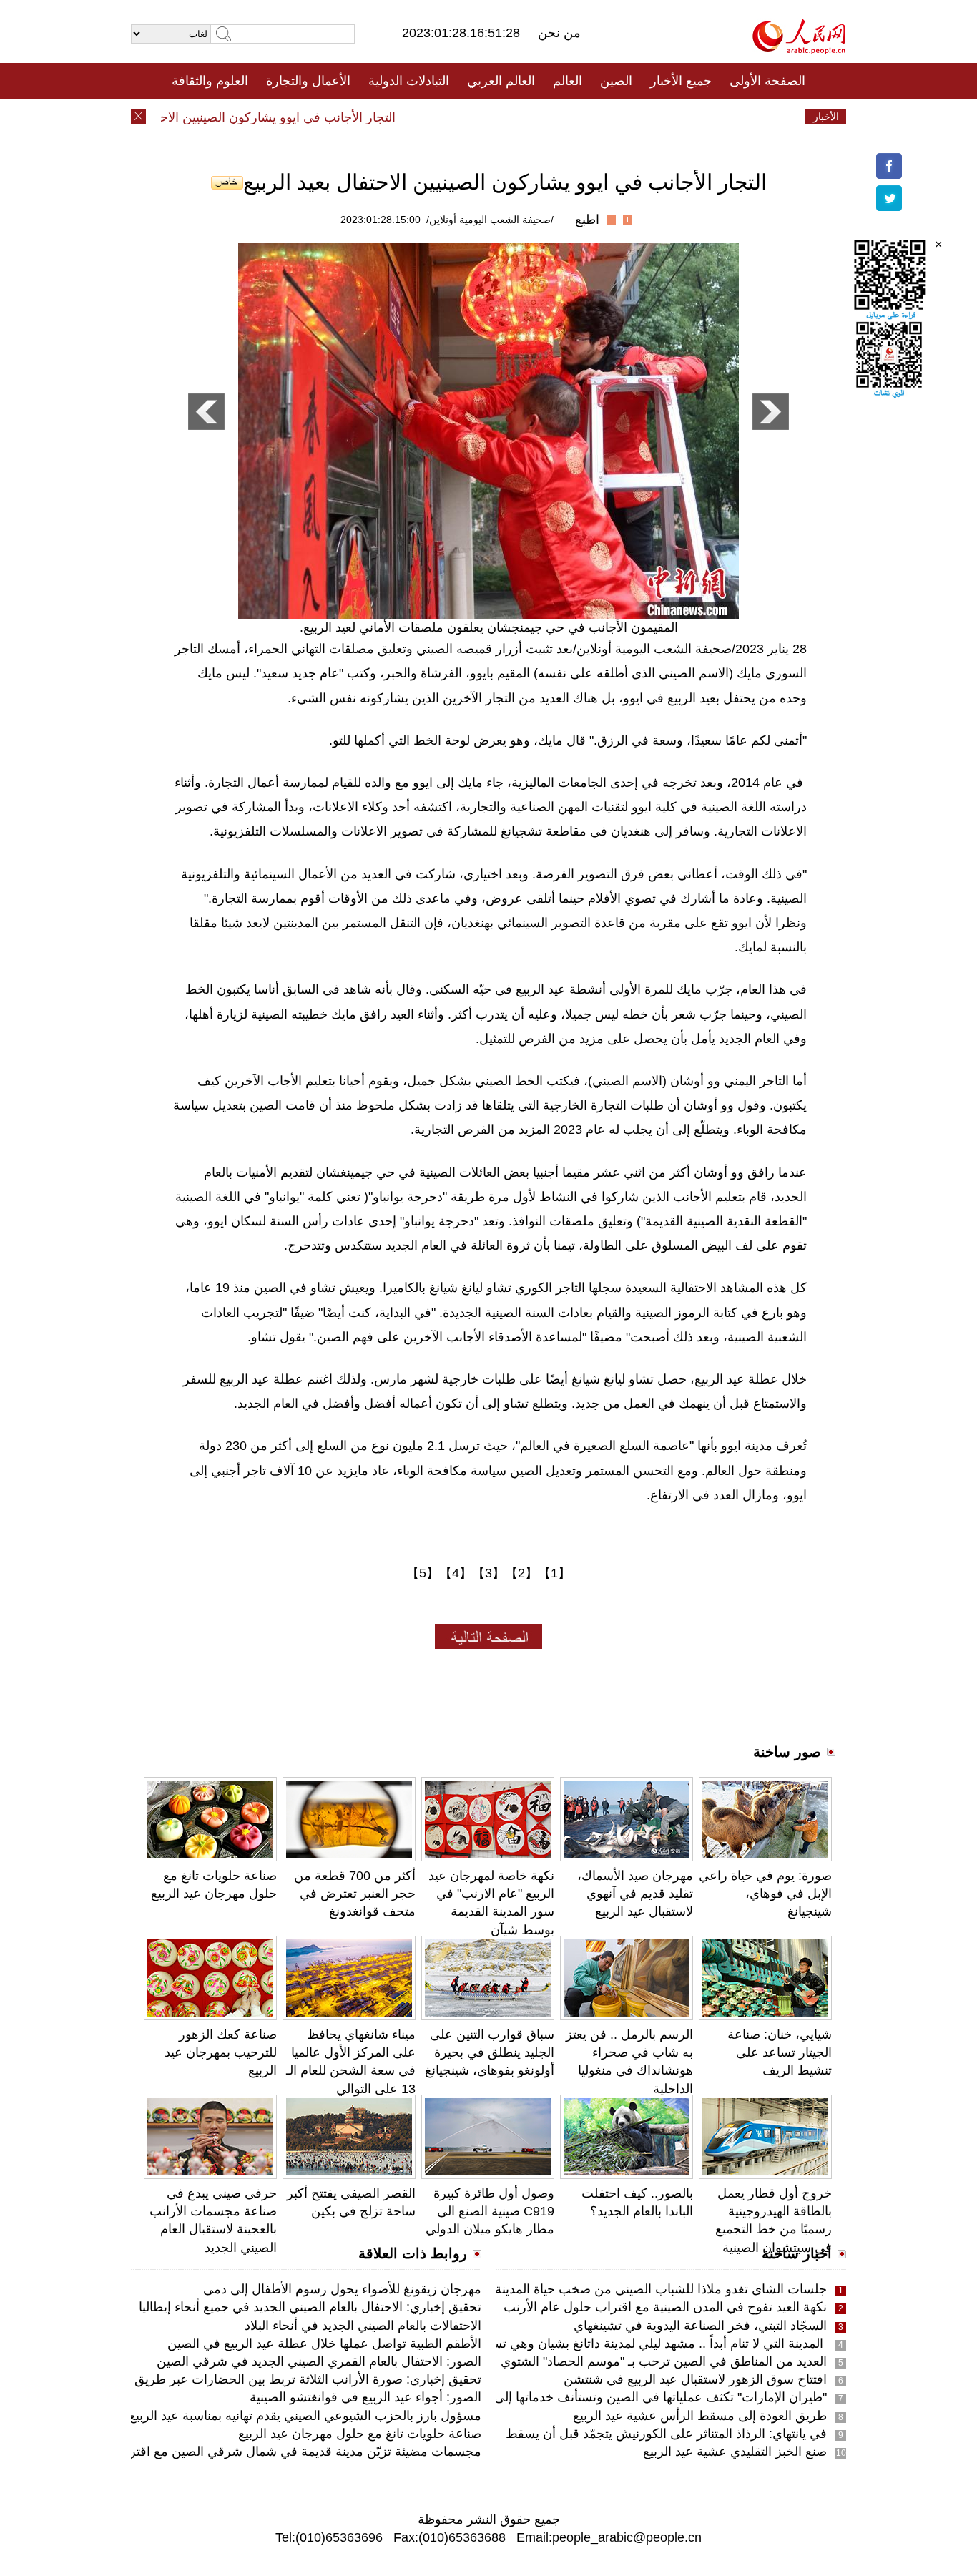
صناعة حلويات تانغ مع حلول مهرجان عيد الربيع (360, 2434)
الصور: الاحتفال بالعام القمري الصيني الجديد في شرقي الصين (319, 2361)
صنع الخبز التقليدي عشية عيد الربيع (735, 2452)
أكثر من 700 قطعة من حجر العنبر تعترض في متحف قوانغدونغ (355, 1894)
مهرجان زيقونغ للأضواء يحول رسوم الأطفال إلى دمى (342, 2289)
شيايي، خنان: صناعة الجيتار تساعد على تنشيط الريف (780, 2052)
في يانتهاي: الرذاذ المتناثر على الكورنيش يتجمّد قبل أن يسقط (666, 2434)
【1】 (554, 1573)
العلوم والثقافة (210, 81)
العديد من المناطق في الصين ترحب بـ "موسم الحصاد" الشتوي (664, 2361)
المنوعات (540, 117)
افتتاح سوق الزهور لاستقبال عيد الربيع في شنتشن (695, 2379)
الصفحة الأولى (767, 81)
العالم (568, 81)
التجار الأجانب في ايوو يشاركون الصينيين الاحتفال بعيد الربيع (267, 117)
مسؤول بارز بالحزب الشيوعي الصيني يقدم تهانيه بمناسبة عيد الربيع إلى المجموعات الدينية (245, 2416)
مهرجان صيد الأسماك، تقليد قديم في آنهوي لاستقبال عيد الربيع (635, 1894)
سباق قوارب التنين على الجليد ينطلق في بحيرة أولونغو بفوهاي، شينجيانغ (490, 2052)
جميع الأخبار (681, 81)
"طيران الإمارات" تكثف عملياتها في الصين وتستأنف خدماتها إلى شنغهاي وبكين (622, 2397)
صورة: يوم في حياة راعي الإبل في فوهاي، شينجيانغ (765, 1894)
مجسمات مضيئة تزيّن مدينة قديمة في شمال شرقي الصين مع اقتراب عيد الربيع (271, 2452)
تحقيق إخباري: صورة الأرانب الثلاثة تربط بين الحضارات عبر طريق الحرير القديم (271, 2379)
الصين (616, 81)
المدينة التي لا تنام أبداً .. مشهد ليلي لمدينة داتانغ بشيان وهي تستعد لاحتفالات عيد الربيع (598, 2344)
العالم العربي (501, 81)
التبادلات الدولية (409, 81)
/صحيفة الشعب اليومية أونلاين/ (490, 220)
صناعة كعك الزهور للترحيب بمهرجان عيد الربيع (221, 2052)
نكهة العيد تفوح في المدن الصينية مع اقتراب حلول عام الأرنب (665, 2307)
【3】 (488, 1573)
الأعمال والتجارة (308, 81)
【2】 (521, 1573)
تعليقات (478, 117)
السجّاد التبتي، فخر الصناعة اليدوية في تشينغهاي (700, 2326)
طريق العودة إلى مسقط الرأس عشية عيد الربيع (700, 2416)
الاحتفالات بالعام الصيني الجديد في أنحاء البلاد (363, 2326)
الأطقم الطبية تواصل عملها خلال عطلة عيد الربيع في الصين (324, 2344)
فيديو (427, 117)
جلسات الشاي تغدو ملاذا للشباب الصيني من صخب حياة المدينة (661, 2289)
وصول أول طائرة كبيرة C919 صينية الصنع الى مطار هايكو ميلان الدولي (490, 2211)
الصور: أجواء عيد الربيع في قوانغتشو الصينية (365, 2397)
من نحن (559, 33)
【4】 (456, 1573)
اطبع (587, 220)
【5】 (423, 1573)
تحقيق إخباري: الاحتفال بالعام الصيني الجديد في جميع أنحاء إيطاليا (310, 2307)
